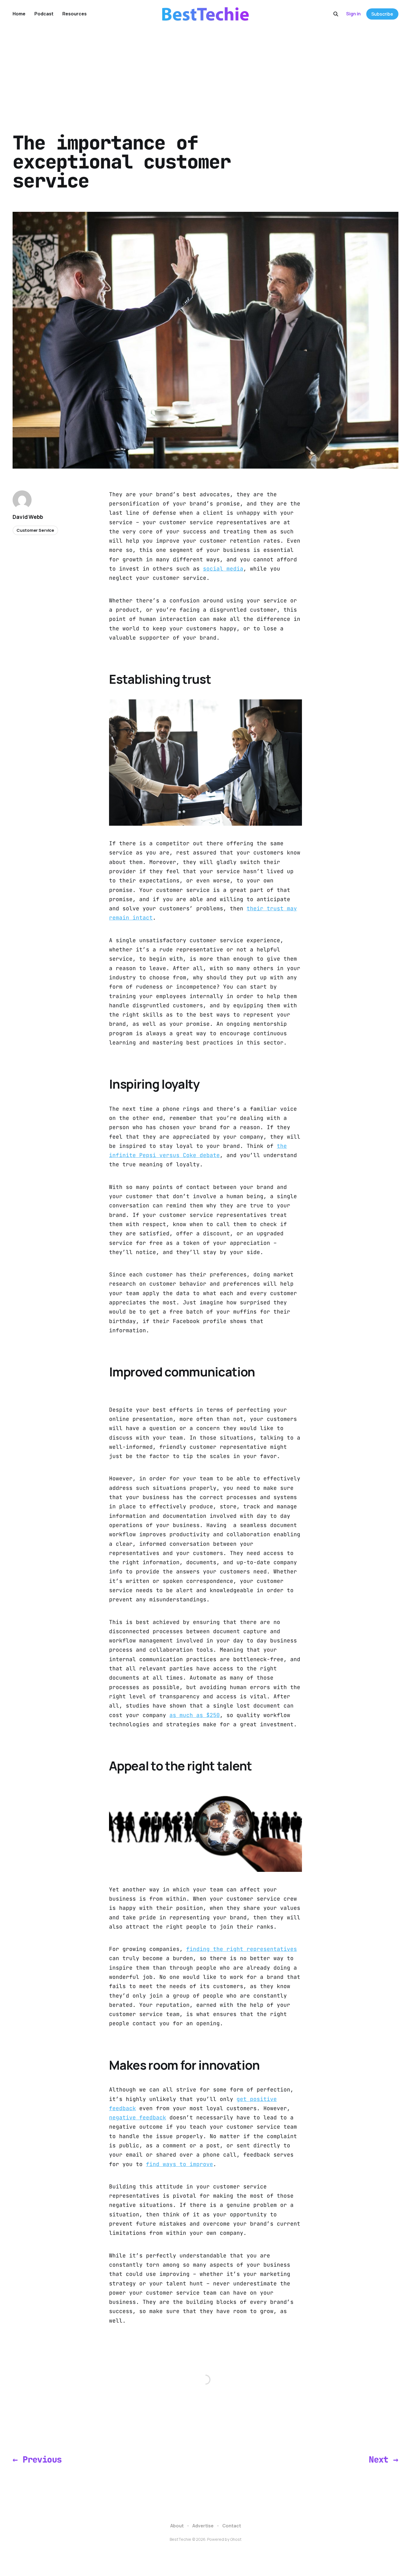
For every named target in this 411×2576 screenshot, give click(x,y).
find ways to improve (179, 2164)
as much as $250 (195, 1715)
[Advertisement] (206, 70)
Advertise (203, 2526)
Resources (75, 14)
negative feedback (138, 2117)
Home (19, 14)
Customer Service (35, 530)
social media (223, 569)
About (177, 2526)
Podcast (44, 14)
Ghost (236, 2539)
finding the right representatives (242, 1949)
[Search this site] (336, 14)
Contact (232, 2526)
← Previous (37, 2459)
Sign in (353, 14)
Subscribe (382, 14)
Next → (383, 2459)
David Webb (28, 517)
